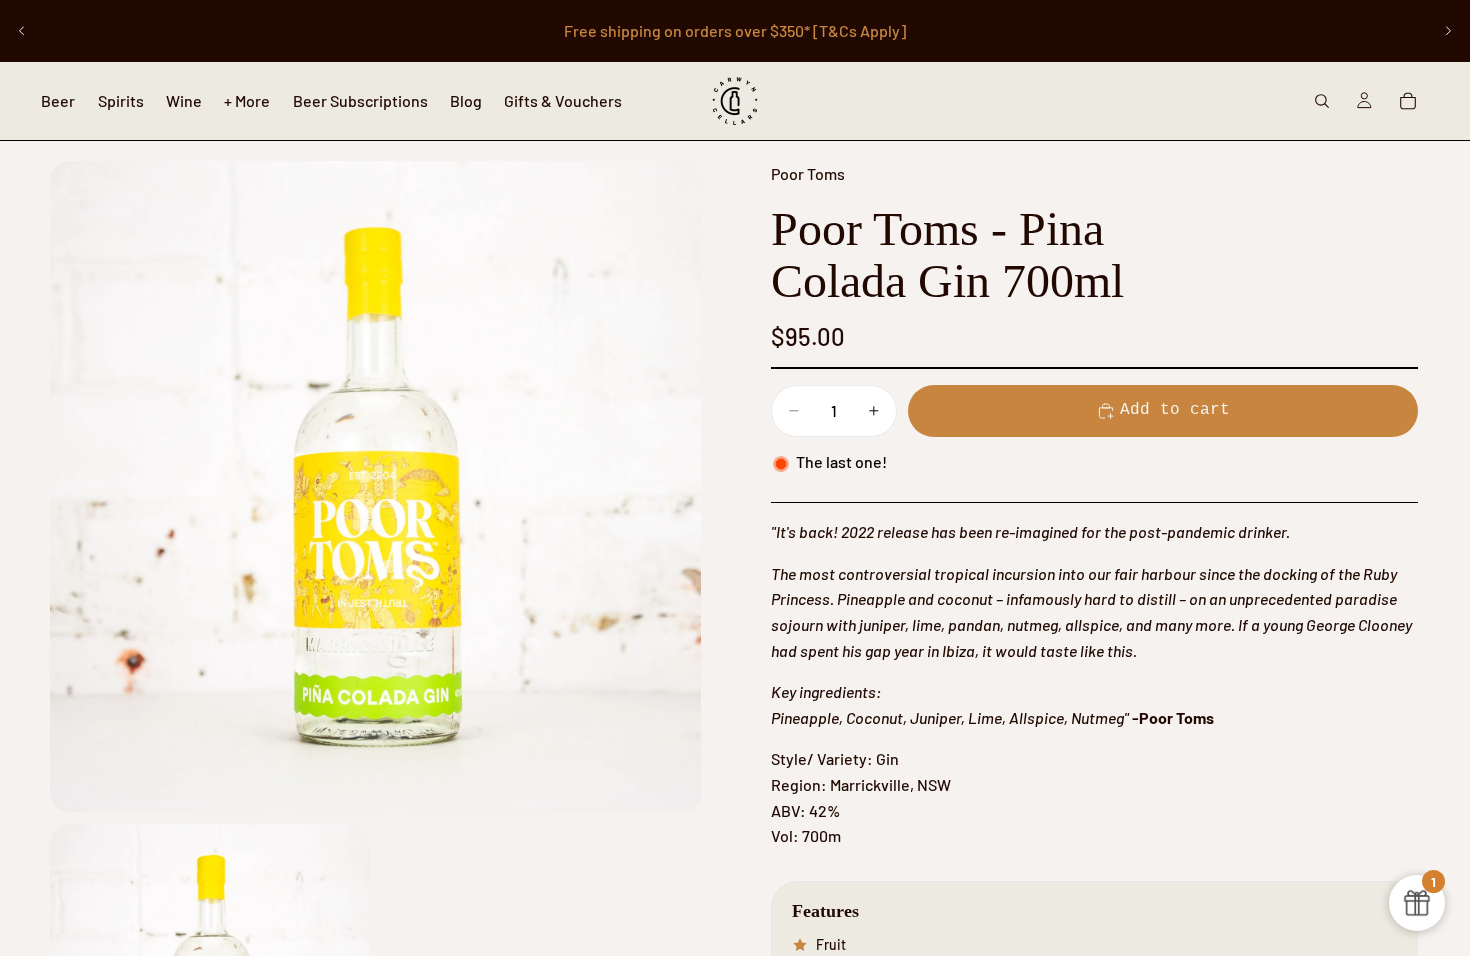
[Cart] (1408, 101)
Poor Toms (808, 173)
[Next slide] (1448, 31)
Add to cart (1175, 410)
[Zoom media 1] (375, 486)
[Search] (1322, 101)
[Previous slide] (22, 31)
